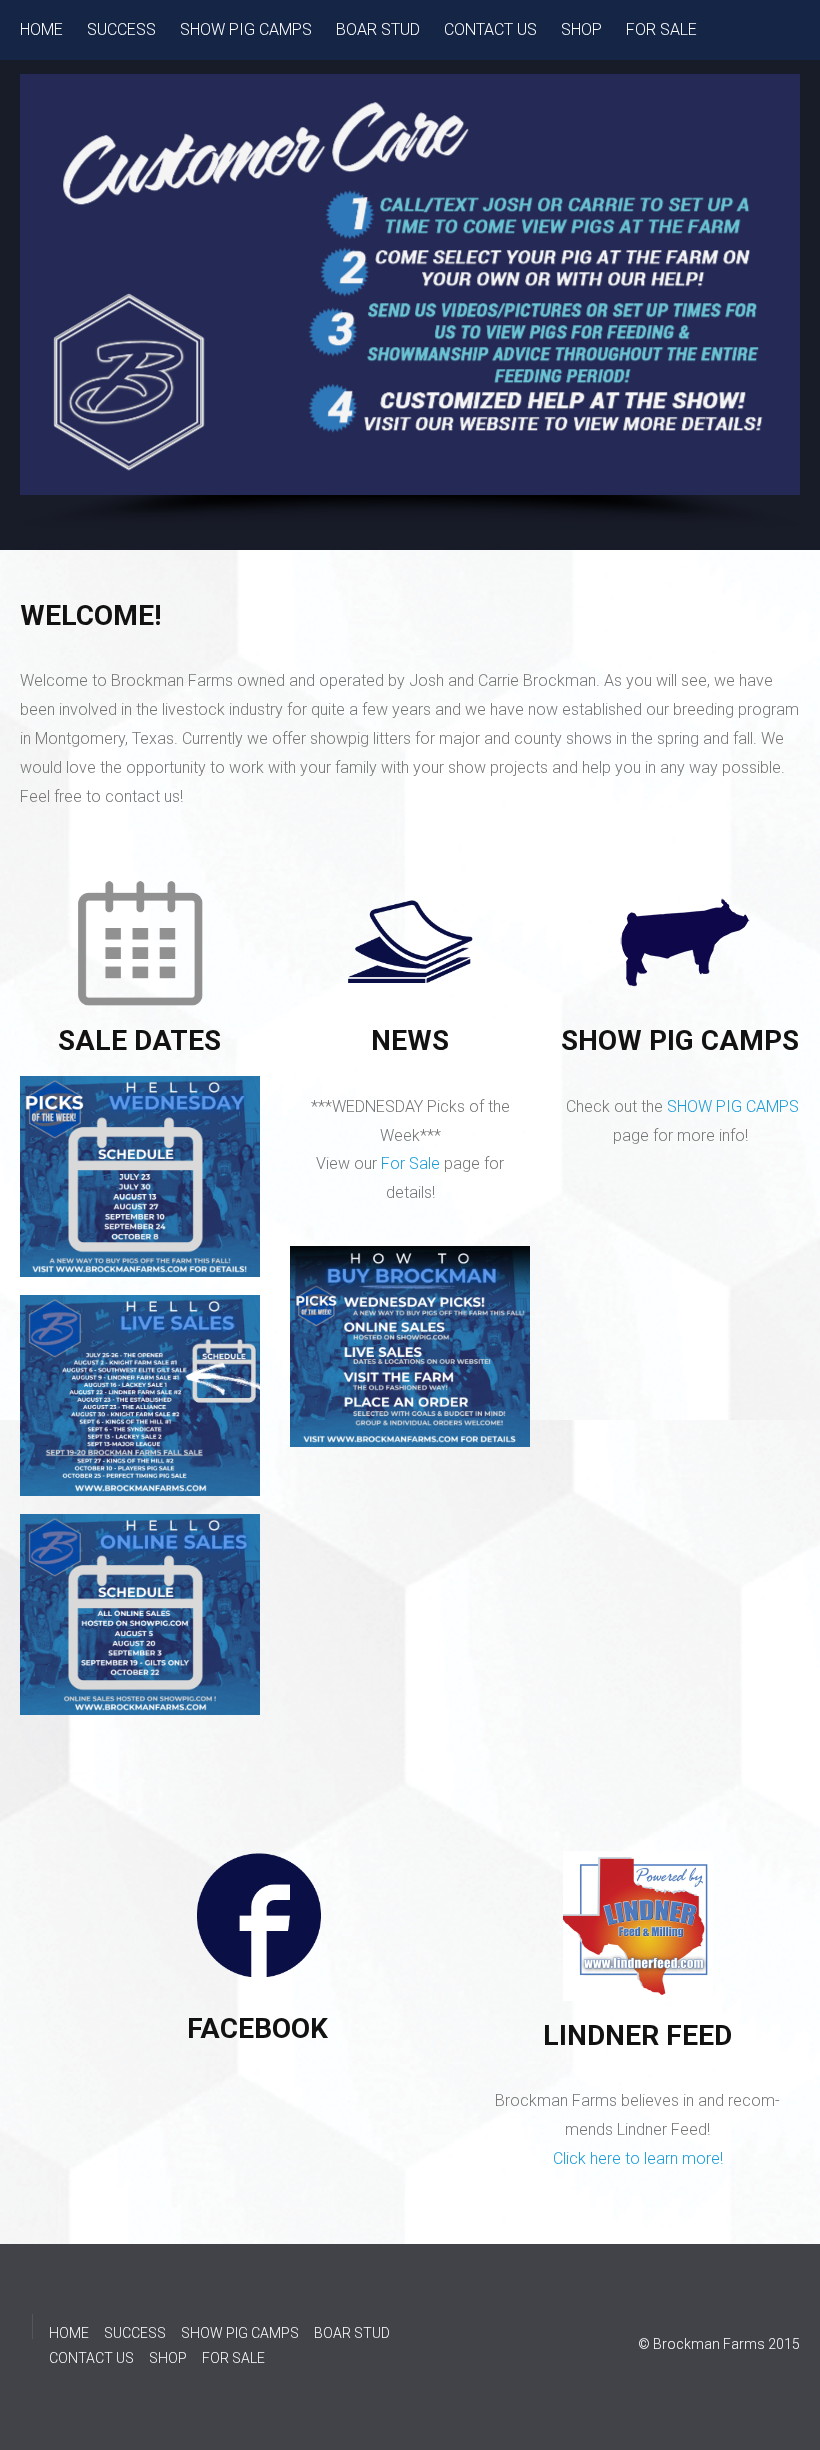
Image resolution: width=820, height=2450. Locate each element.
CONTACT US (490, 29)
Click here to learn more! (638, 2158)
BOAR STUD (378, 29)
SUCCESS (121, 29)
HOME (41, 29)
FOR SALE (661, 29)
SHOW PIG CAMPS (246, 29)
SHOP (581, 29)
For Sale (410, 1163)
